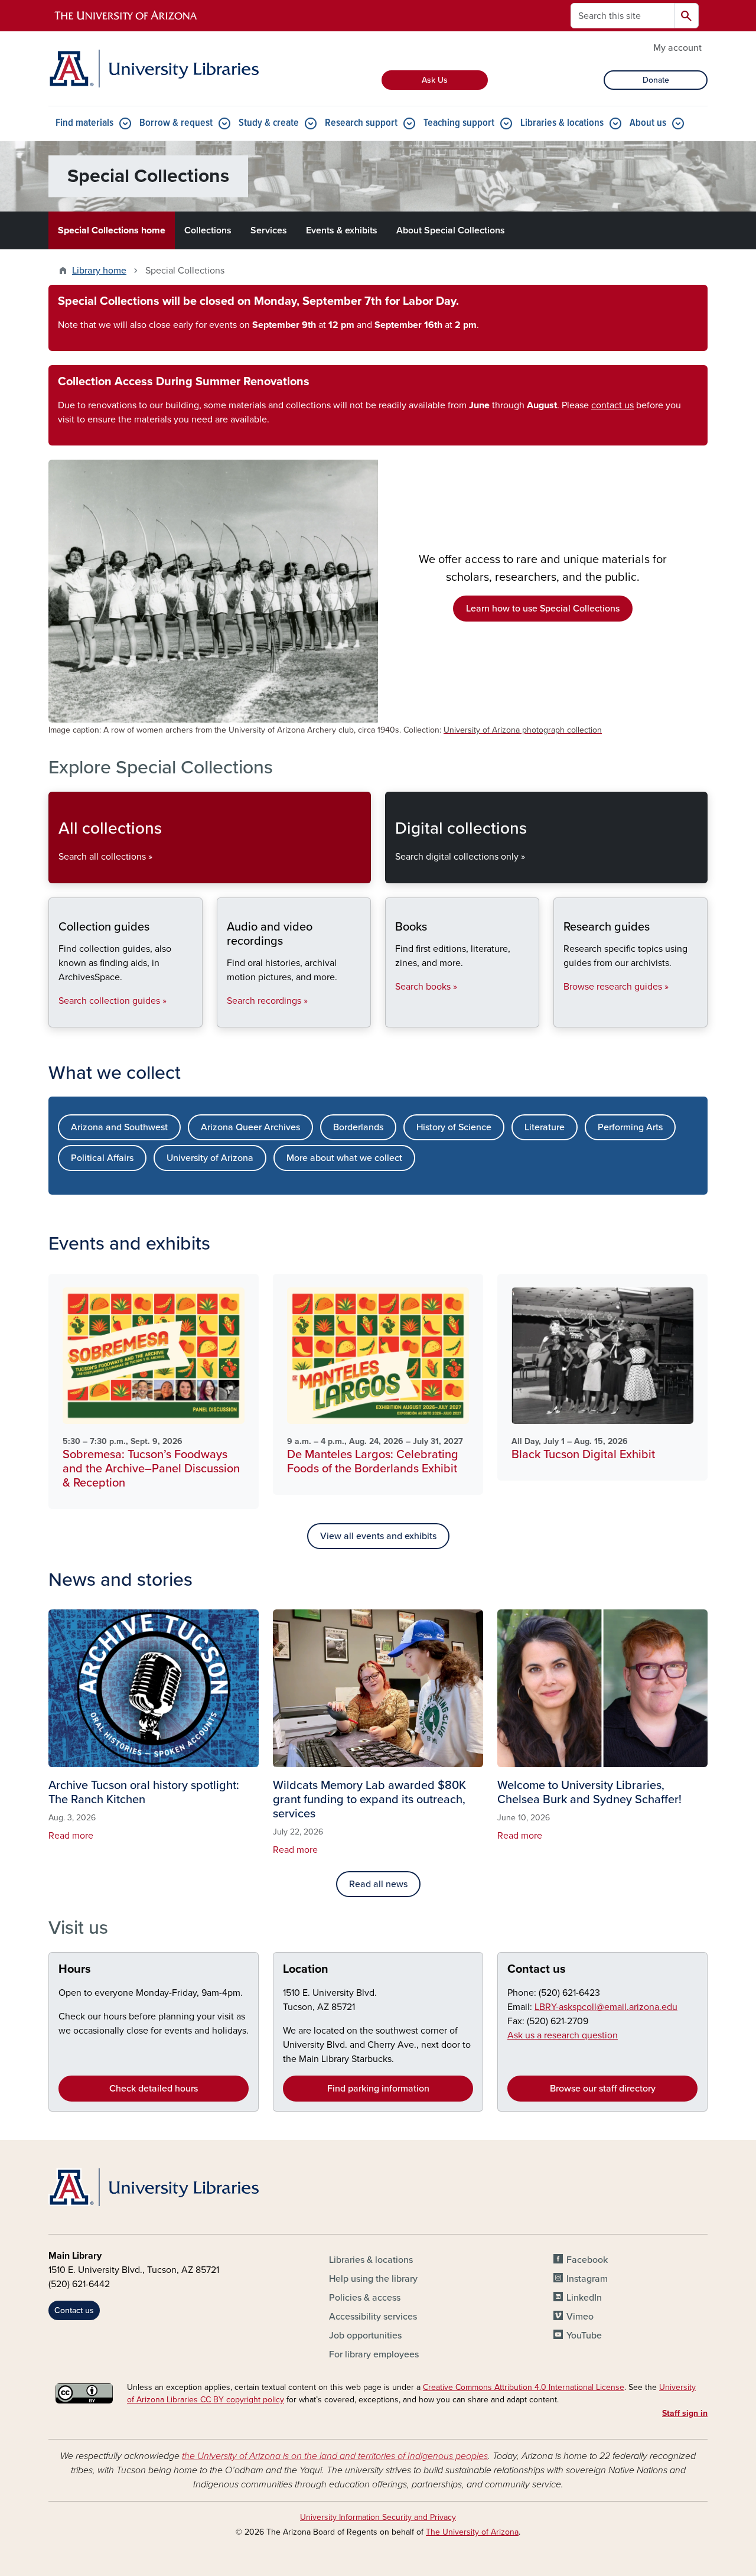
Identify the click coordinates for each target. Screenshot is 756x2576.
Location (306, 1969)
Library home (99, 271)
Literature (545, 1127)
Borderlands (358, 1127)
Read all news (378, 1884)
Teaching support (459, 123)
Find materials (84, 123)
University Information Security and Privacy (378, 2517)
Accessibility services (373, 2317)
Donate (656, 80)
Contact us (537, 1969)
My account (677, 48)
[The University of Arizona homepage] (126, 16)
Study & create (269, 123)
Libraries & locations (562, 123)
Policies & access (365, 2298)
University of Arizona (210, 1158)
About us (648, 123)
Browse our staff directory (603, 2089)
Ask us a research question (563, 2035)
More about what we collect (344, 1158)
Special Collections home (112, 230)
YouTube (584, 2336)
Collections (208, 230)
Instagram (587, 2279)
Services (269, 230)
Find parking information (378, 2089)
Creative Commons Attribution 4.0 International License (524, 2387)
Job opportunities (365, 2336)
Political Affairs (102, 1158)
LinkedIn (584, 2298)
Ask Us (435, 80)
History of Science (454, 1127)
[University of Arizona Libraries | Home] (154, 69)
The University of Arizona (472, 2532)
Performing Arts (630, 1127)
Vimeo (580, 2317)
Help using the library (373, 2279)
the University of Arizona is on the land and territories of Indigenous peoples (335, 2456)
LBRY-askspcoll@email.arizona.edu (606, 2007)
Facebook (587, 2260)
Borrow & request (176, 123)
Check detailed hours (154, 2089)
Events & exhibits (342, 230)
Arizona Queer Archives (250, 1127)
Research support (361, 123)
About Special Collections (451, 230)
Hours (75, 1969)
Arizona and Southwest (119, 1127)
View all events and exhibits (378, 1536)
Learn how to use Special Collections (543, 609)
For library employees (374, 2354)
